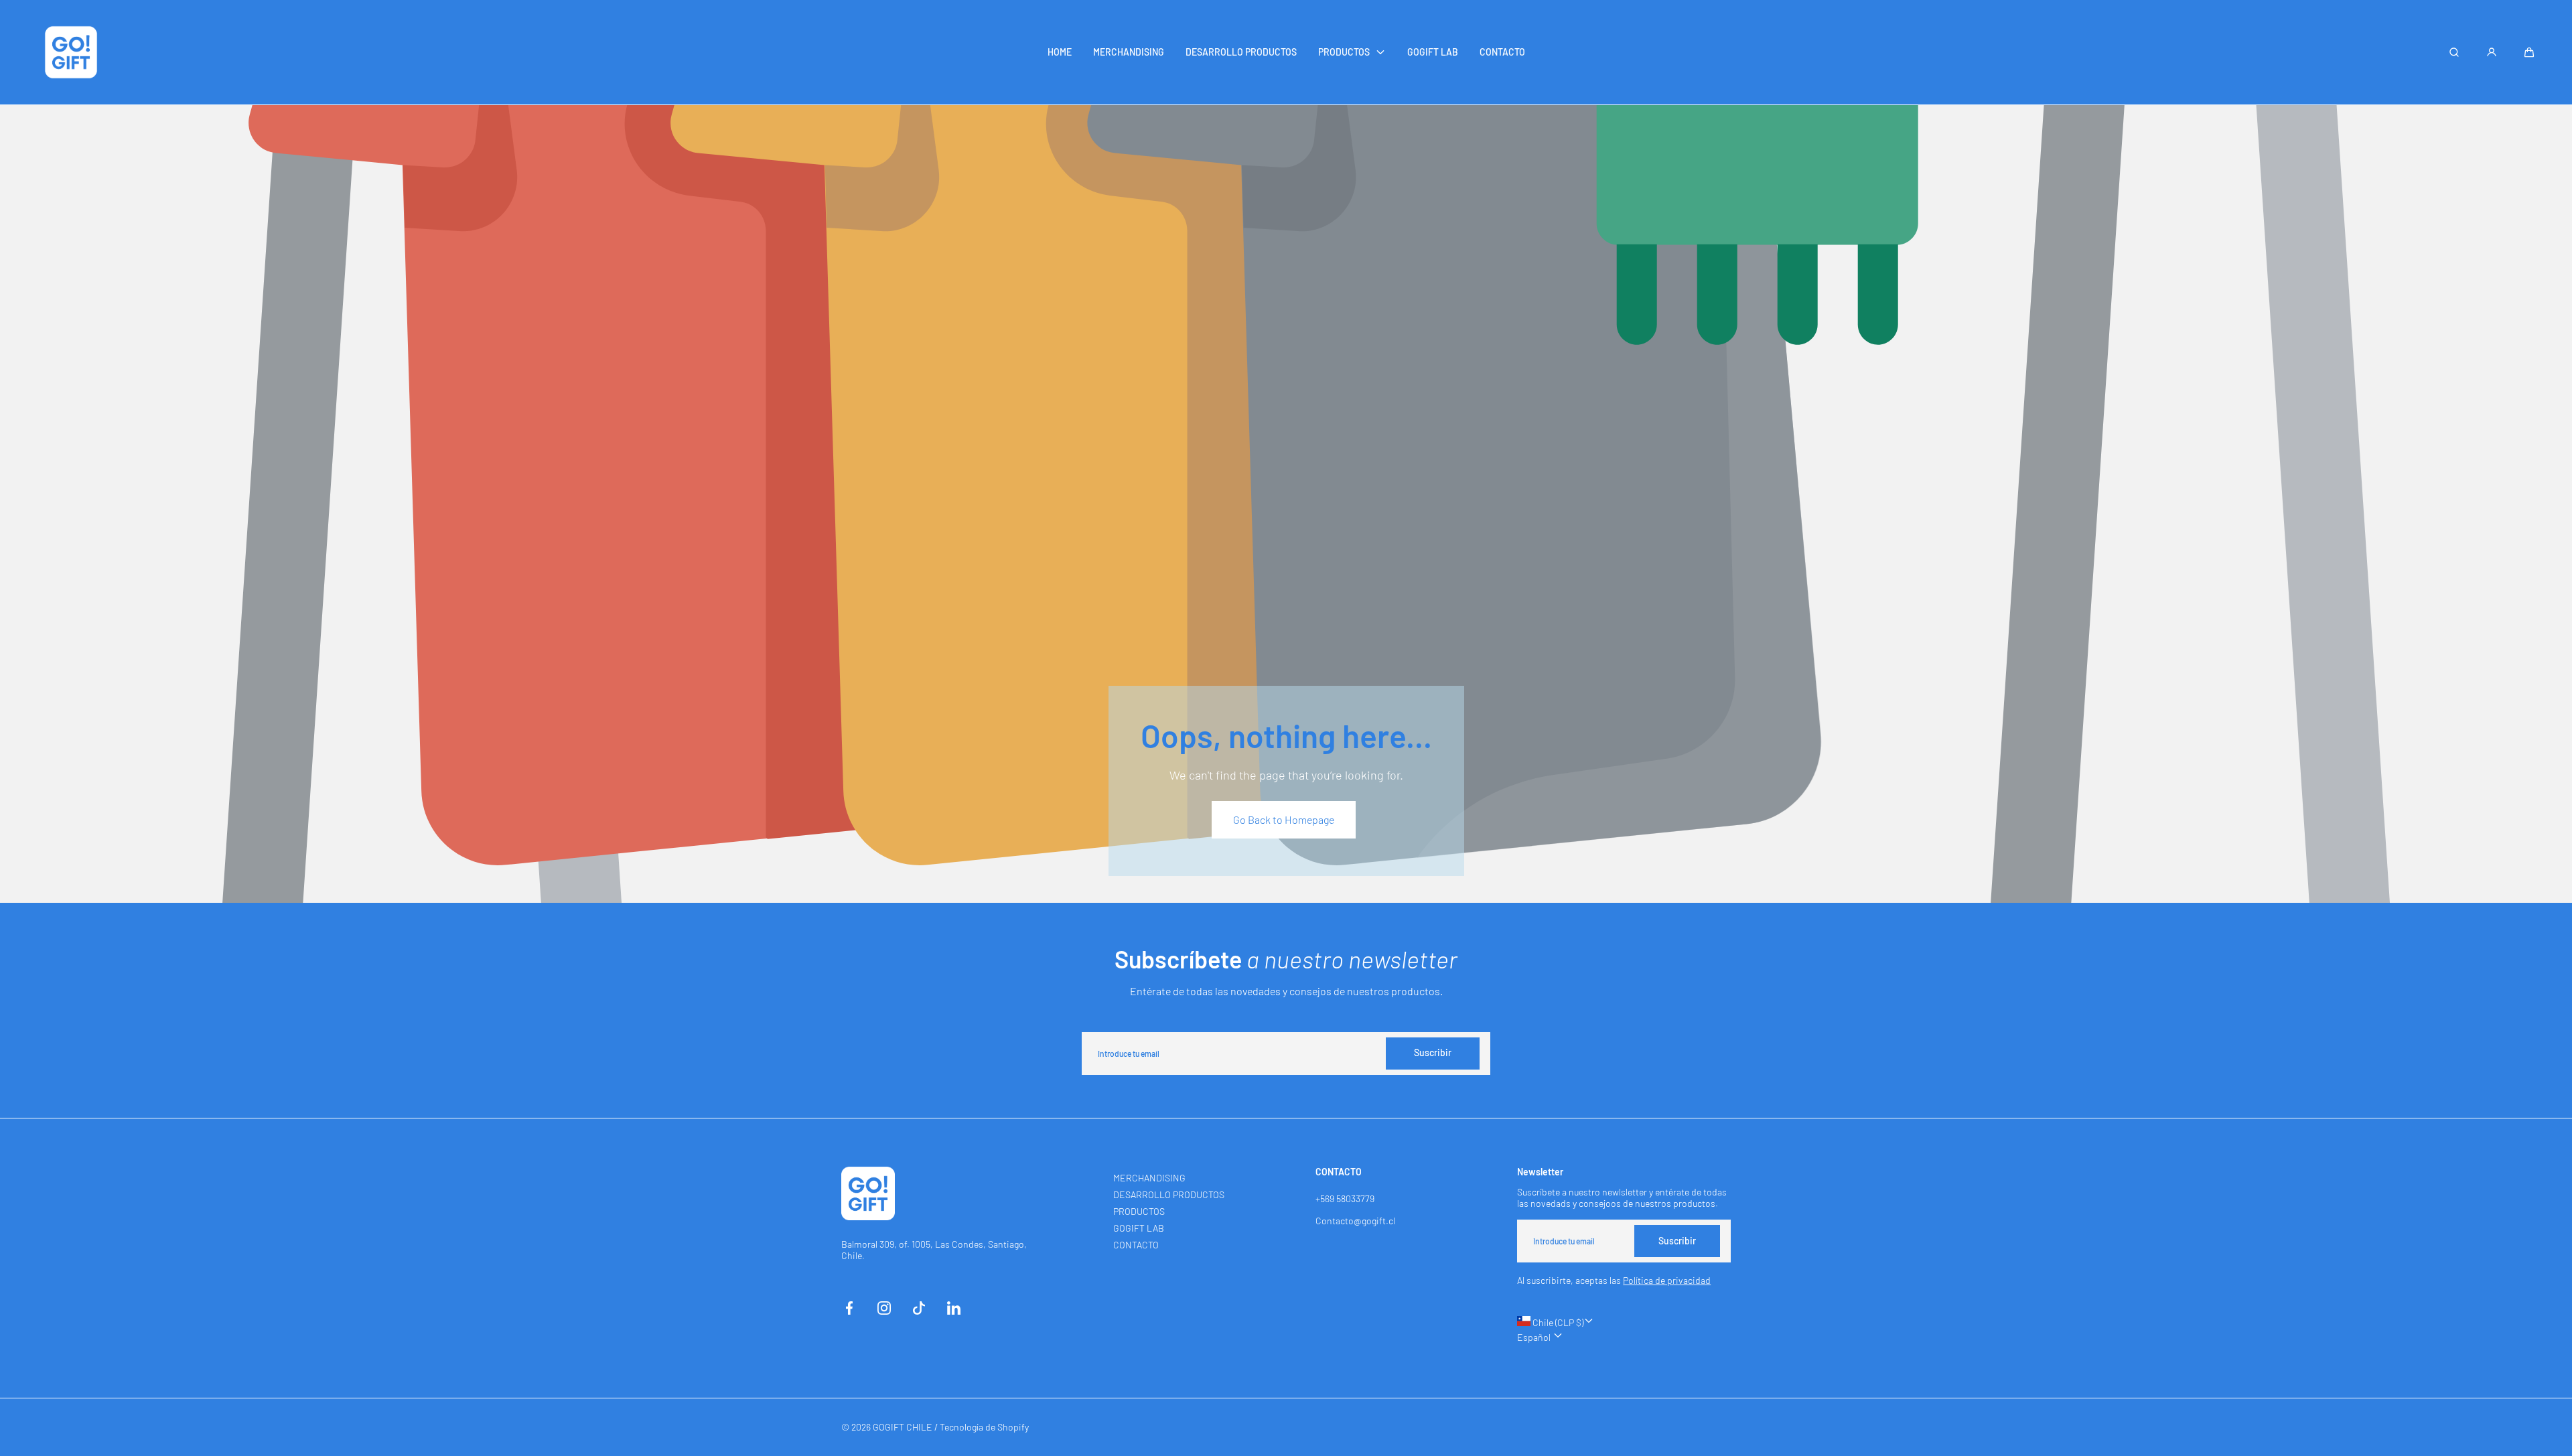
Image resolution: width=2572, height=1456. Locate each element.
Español (1535, 1337)
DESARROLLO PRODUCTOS (1169, 1194)
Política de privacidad (1667, 1280)
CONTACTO (1136, 1245)
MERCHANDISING (1149, 1178)
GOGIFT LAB (1139, 1228)
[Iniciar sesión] (2492, 52)
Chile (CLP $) (1557, 1322)
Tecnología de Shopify (984, 1427)
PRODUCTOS (1139, 1211)
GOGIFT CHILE (903, 1427)
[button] (2529, 52)
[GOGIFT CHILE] (71, 52)
